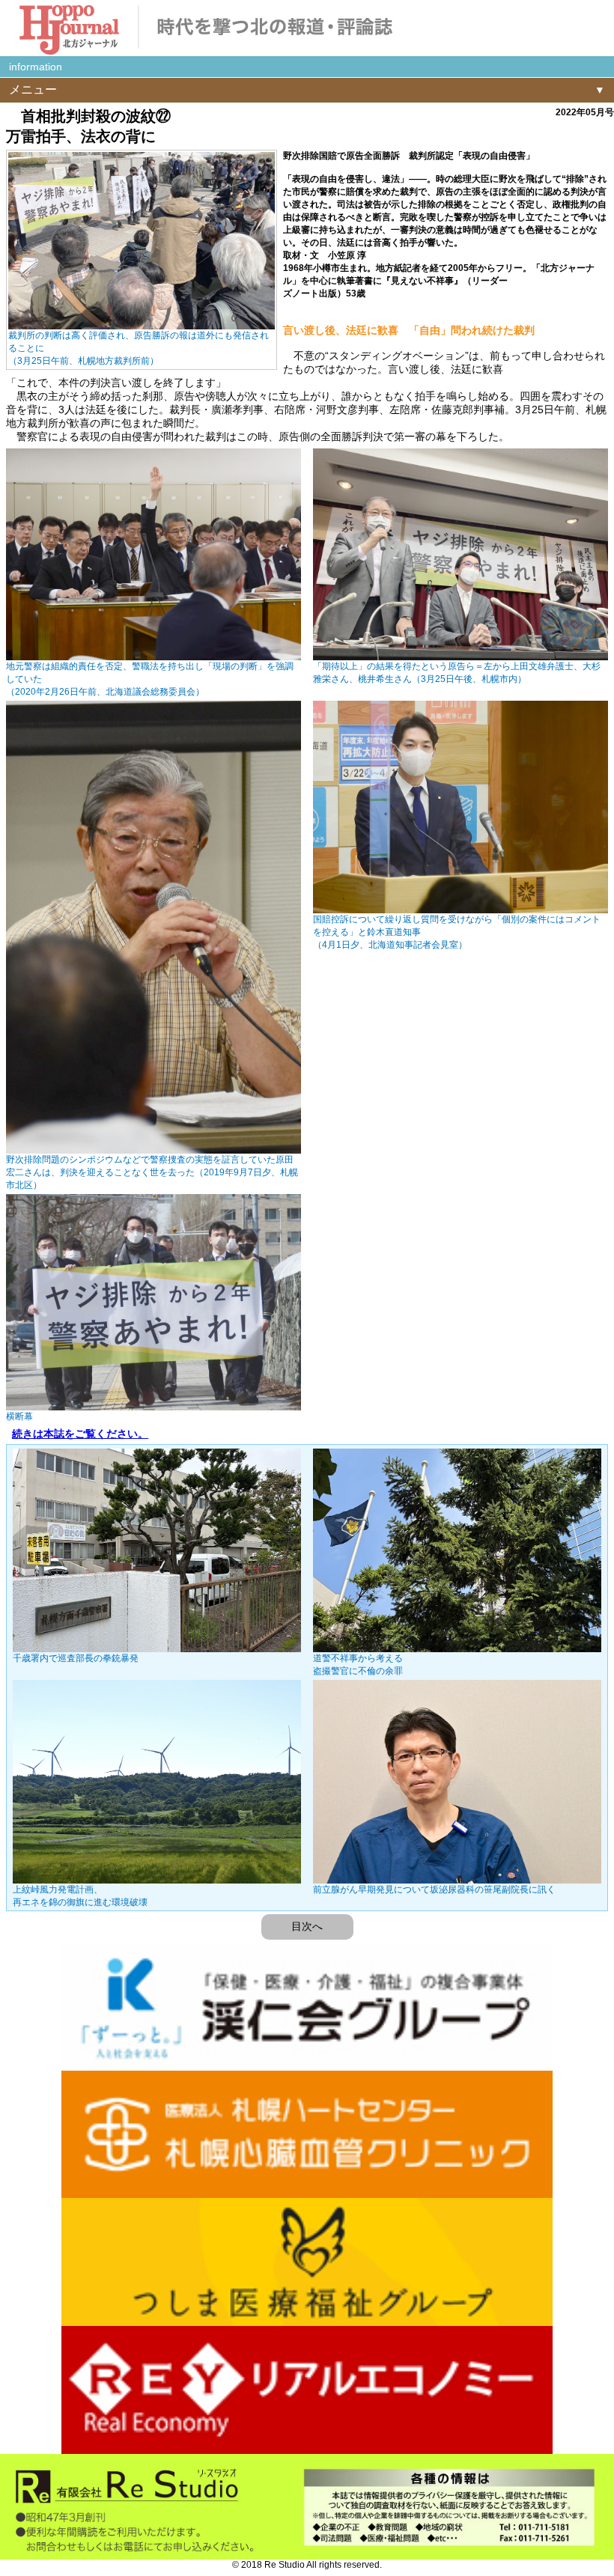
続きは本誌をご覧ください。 (80, 1434)
